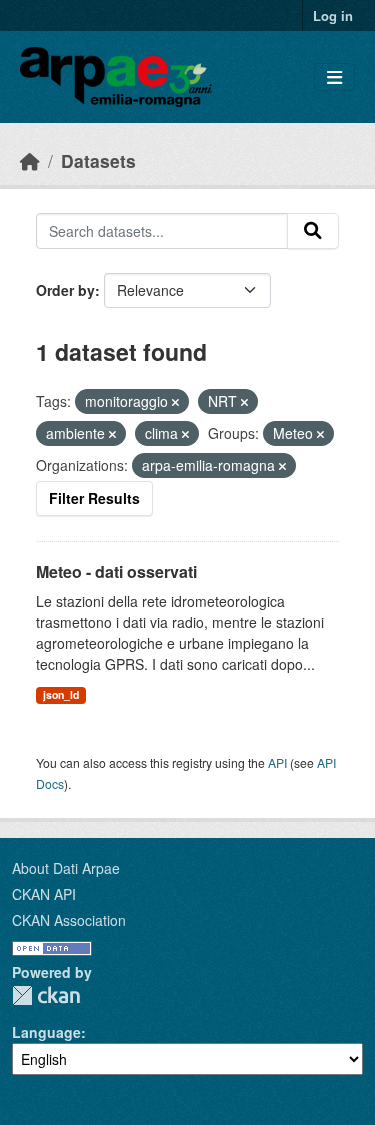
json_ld (61, 694)
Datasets (98, 160)
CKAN (46, 995)
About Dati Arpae (66, 868)
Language (46, 1032)
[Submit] (313, 231)
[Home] (30, 160)
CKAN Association (69, 920)
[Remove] (175, 402)
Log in (333, 15)
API (277, 762)
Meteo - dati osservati (116, 571)
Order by (65, 290)
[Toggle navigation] (334, 77)
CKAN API (44, 894)
